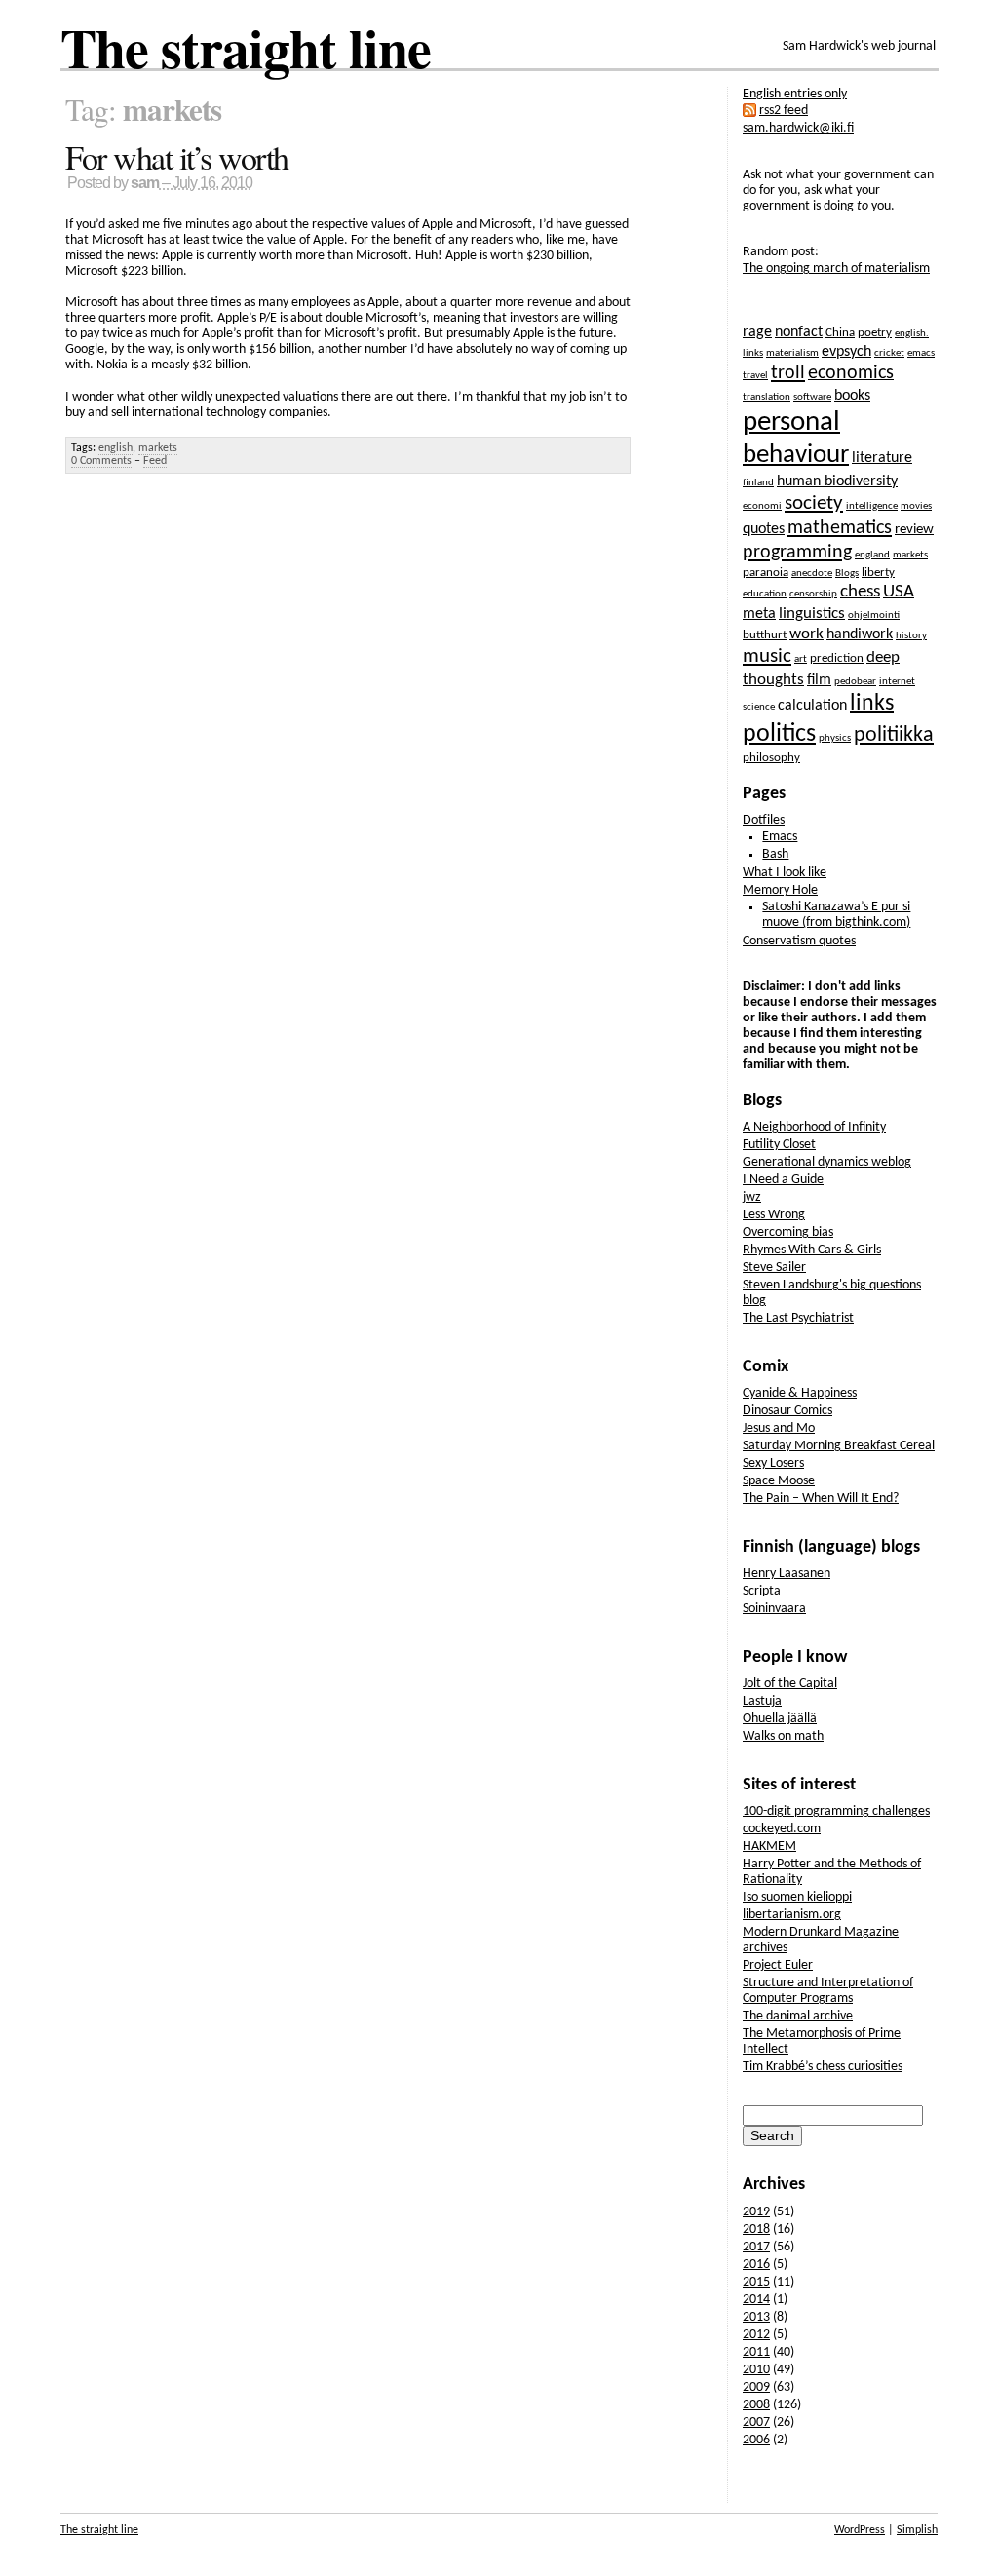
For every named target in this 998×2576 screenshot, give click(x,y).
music (767, 656)
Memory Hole (780, 890)
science (759, 707)
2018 (756, 2230)
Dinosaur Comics (787, 1411)
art (801, 659)
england (872, 555)
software (812, 397)
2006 (756, 2440)
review (914, 530)
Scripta (762, 1591)
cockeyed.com (782, 1829)
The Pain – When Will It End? (821, 1499)
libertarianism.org (792, 1915)
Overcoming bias (788, 1232)
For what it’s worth (177, 157)
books (852, 396)
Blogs (847, 574)
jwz (752, 1197)
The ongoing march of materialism (836, 269)
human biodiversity (837, 481)
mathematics (840, 528)
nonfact (799, 332)
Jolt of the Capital (790, 1684)
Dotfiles (764, 820)
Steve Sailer (774, 1268)
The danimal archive (798, 2016)
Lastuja (762, 1701)
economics (851, 373)
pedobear (855, 682)
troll (788, 373)
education (765, 594)
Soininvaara (774, 1609)
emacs (921, 353)
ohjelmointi (874, 615)
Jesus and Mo (779, 1428)
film (819, 680)
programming (797, 553)
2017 (756, 2247)
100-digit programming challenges (836, 1811)
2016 (756, 2265)
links (872, 704)
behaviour (796, 456)
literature (882, 458)
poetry (875, 333)
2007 (756, 2422)
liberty (878, 573)
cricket (889, 353)
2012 (756, 2335)
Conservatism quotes (799, 941)
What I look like (785, 873)
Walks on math (783, 1736)
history (911, 636)
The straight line (246, 47)
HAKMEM (769, 1846)
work (806, 634)
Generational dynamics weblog (827, 1162)
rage (757, 332)
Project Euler (778, 1965)
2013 (756, 2317)
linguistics (812, 614)
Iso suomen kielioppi (797, 1897)
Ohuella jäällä (780, 1719)
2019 (756, 2212)
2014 (756, 2300)
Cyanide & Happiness (800, 1393)
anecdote (812, 574)
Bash (775, 854)
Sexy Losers (773, 1463)
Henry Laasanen (787, 1574)
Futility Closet (779, 1145)
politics (779, 734)
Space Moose (779, 1481)
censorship (813, 594)
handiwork (860, 634)
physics (835, 738)
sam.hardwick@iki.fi (798, 128)
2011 (756, 2352)
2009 (756, 2387)
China (840, 333)
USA (899, 592)
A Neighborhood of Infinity (814, 1127)
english (115, 448)
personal (791, 423)
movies (916, 506)
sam (145, 183)
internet (897, 682)
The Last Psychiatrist (798, 1318)
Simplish (917, 2530)
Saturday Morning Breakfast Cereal (839, 1446)
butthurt (765, 635)
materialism (792, 353)
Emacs (780, 837)
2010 (756, 2370)
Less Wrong (774, 1215)
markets (158, 448)
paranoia (766, 573)
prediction (837, 658)
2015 (756, 2282)
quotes (764, 529)
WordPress (860, 2530)
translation (767, 397)
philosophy (771, 758)
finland (758, 483)
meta (759, 614)
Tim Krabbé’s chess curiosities (823, 2067)
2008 (756, 2405)
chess (860, 592)
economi (762, 506)
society (814, 503)
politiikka (894, 735)
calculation (812, 706)
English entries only (795, 94)
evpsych (846, 352)
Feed (155, 461)
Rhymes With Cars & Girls (812, 1250)
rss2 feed (784, 111)
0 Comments (101, 461)
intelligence (872, 506)
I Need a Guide (783, 1180)
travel (755, 376)
